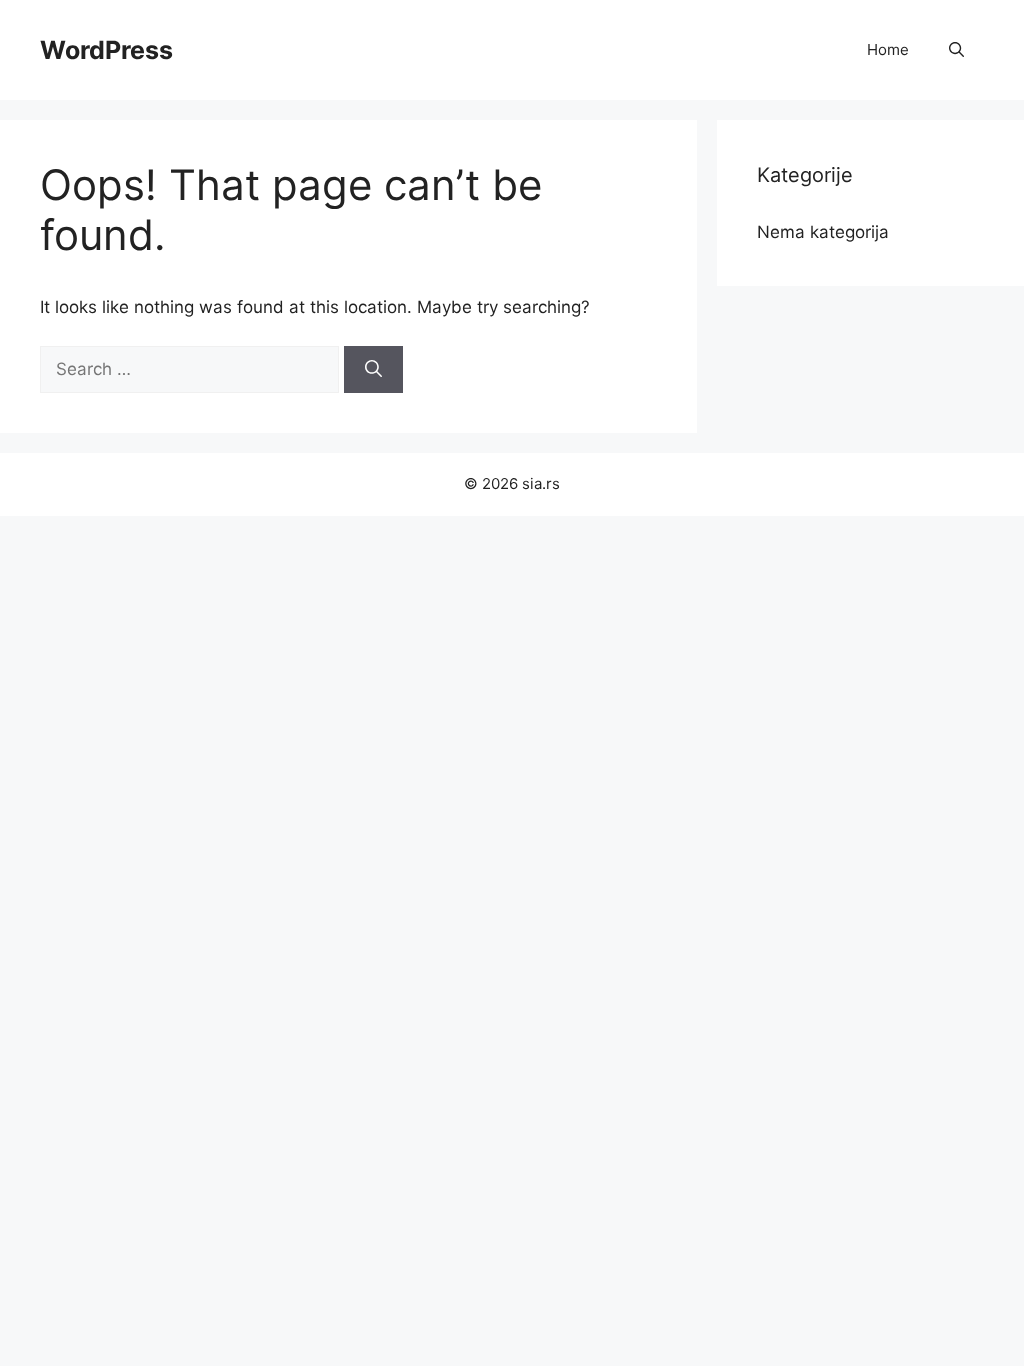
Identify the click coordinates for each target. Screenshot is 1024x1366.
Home (888, 49)
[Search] (373, 370)
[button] (956, 50)
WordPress (106, 50)
